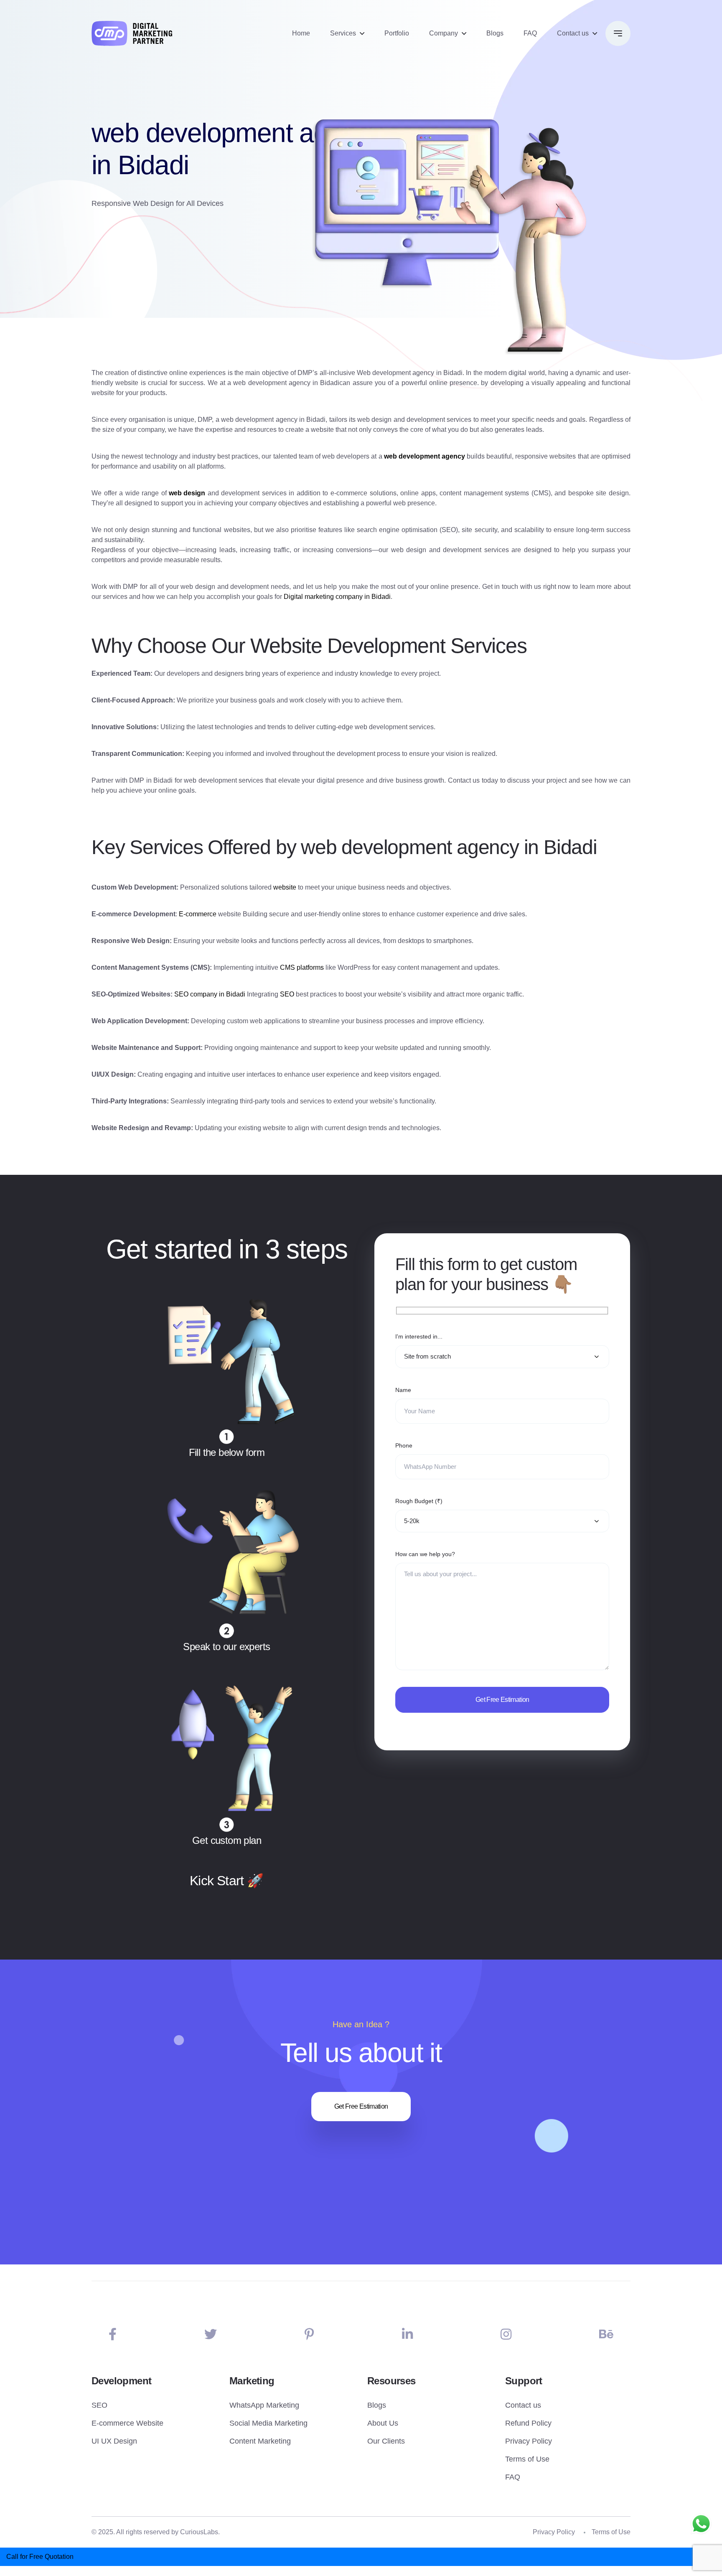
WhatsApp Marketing (264, 2405)
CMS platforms (302, 967)
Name (403, 1390)
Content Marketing (260, 2441)
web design (187, 493)
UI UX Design (114, 2441)
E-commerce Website (127, 2423)
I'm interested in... (419, 1336)
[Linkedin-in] (407, 2334)
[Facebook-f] (113, 2334)
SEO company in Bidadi (210, 994)
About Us (383, 2423)
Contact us (573, 33)
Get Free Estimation (361, 2106)
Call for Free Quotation (40, 2557)
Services (343, 33)
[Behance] (606, 2334)
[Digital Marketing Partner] (132, 33)
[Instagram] (506, 2334)
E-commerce (198, 914)
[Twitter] (211, 2334)
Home (301, 33)
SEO (287, 994)
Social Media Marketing (268, 2423)
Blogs (495, 33)
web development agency (425, 456)
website (285, 887)
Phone (404, 1445)
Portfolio (397, 33)
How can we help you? (425, 1554)
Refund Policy (528, 2423)
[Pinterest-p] (309, 2334)
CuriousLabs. (200, 2532)
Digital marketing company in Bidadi (337, 597)
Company (444, 33)
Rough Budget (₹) (419, 1501)
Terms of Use (527, 2459)
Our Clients (386, 2441)
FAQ (530, 33)
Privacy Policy (529, 2441)
